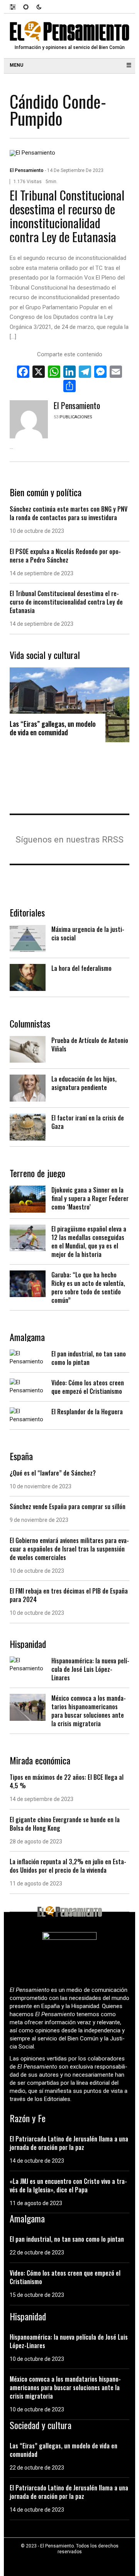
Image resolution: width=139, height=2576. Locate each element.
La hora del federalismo (81, 968)
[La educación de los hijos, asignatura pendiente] (28, 1088)
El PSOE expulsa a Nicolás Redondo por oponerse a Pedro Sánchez (65, 556)
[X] (39, 373)
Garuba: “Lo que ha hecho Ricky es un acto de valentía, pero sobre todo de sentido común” (88, 1287)
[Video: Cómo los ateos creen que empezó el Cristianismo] (28, 1386)
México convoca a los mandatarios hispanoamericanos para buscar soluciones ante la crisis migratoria (89, 1711)
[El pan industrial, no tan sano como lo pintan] (28, 1357)
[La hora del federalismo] (28, 977)
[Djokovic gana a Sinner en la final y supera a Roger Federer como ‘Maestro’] (28, 1199)
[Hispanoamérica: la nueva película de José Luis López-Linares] (28, 1664)
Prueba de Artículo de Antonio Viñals (90, 1045)
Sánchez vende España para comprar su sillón (68, 1506)
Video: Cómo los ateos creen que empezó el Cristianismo (88, 1387)
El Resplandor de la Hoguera (87, 1412)
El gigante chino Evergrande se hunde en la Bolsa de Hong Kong (65, 1824)
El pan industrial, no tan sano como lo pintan (89, 1358)
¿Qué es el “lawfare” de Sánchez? (53, 1473)
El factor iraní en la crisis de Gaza (88, 1122)
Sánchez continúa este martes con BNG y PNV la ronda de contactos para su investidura (69, 513)
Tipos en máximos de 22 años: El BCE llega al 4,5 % (67, 1781)
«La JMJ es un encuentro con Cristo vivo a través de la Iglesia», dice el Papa (68, 2185)
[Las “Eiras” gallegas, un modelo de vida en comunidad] (69, 704)
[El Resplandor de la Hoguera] (28, 1415)
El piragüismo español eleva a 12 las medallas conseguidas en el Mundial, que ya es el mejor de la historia (89, 1242)
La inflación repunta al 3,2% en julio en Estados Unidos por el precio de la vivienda (68, 1866)
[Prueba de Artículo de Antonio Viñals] (28, 1049)
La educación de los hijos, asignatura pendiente (84, 1083)
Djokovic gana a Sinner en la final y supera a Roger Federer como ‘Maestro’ (90, 1198)
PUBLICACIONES (76, 417)
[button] (16, 7)
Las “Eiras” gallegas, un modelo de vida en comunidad (53, 728)
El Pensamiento (27, 170)
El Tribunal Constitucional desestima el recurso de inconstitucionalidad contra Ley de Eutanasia (67, 216)
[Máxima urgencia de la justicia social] (28, 938)
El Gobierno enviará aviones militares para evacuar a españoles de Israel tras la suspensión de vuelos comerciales (69, 1549)
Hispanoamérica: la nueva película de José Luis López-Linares (90, 1669)
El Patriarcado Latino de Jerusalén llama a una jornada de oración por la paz (69, 2143)
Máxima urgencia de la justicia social (88, 933)
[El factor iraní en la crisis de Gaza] (28, 1127)
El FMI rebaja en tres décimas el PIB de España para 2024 (69, 1595)
